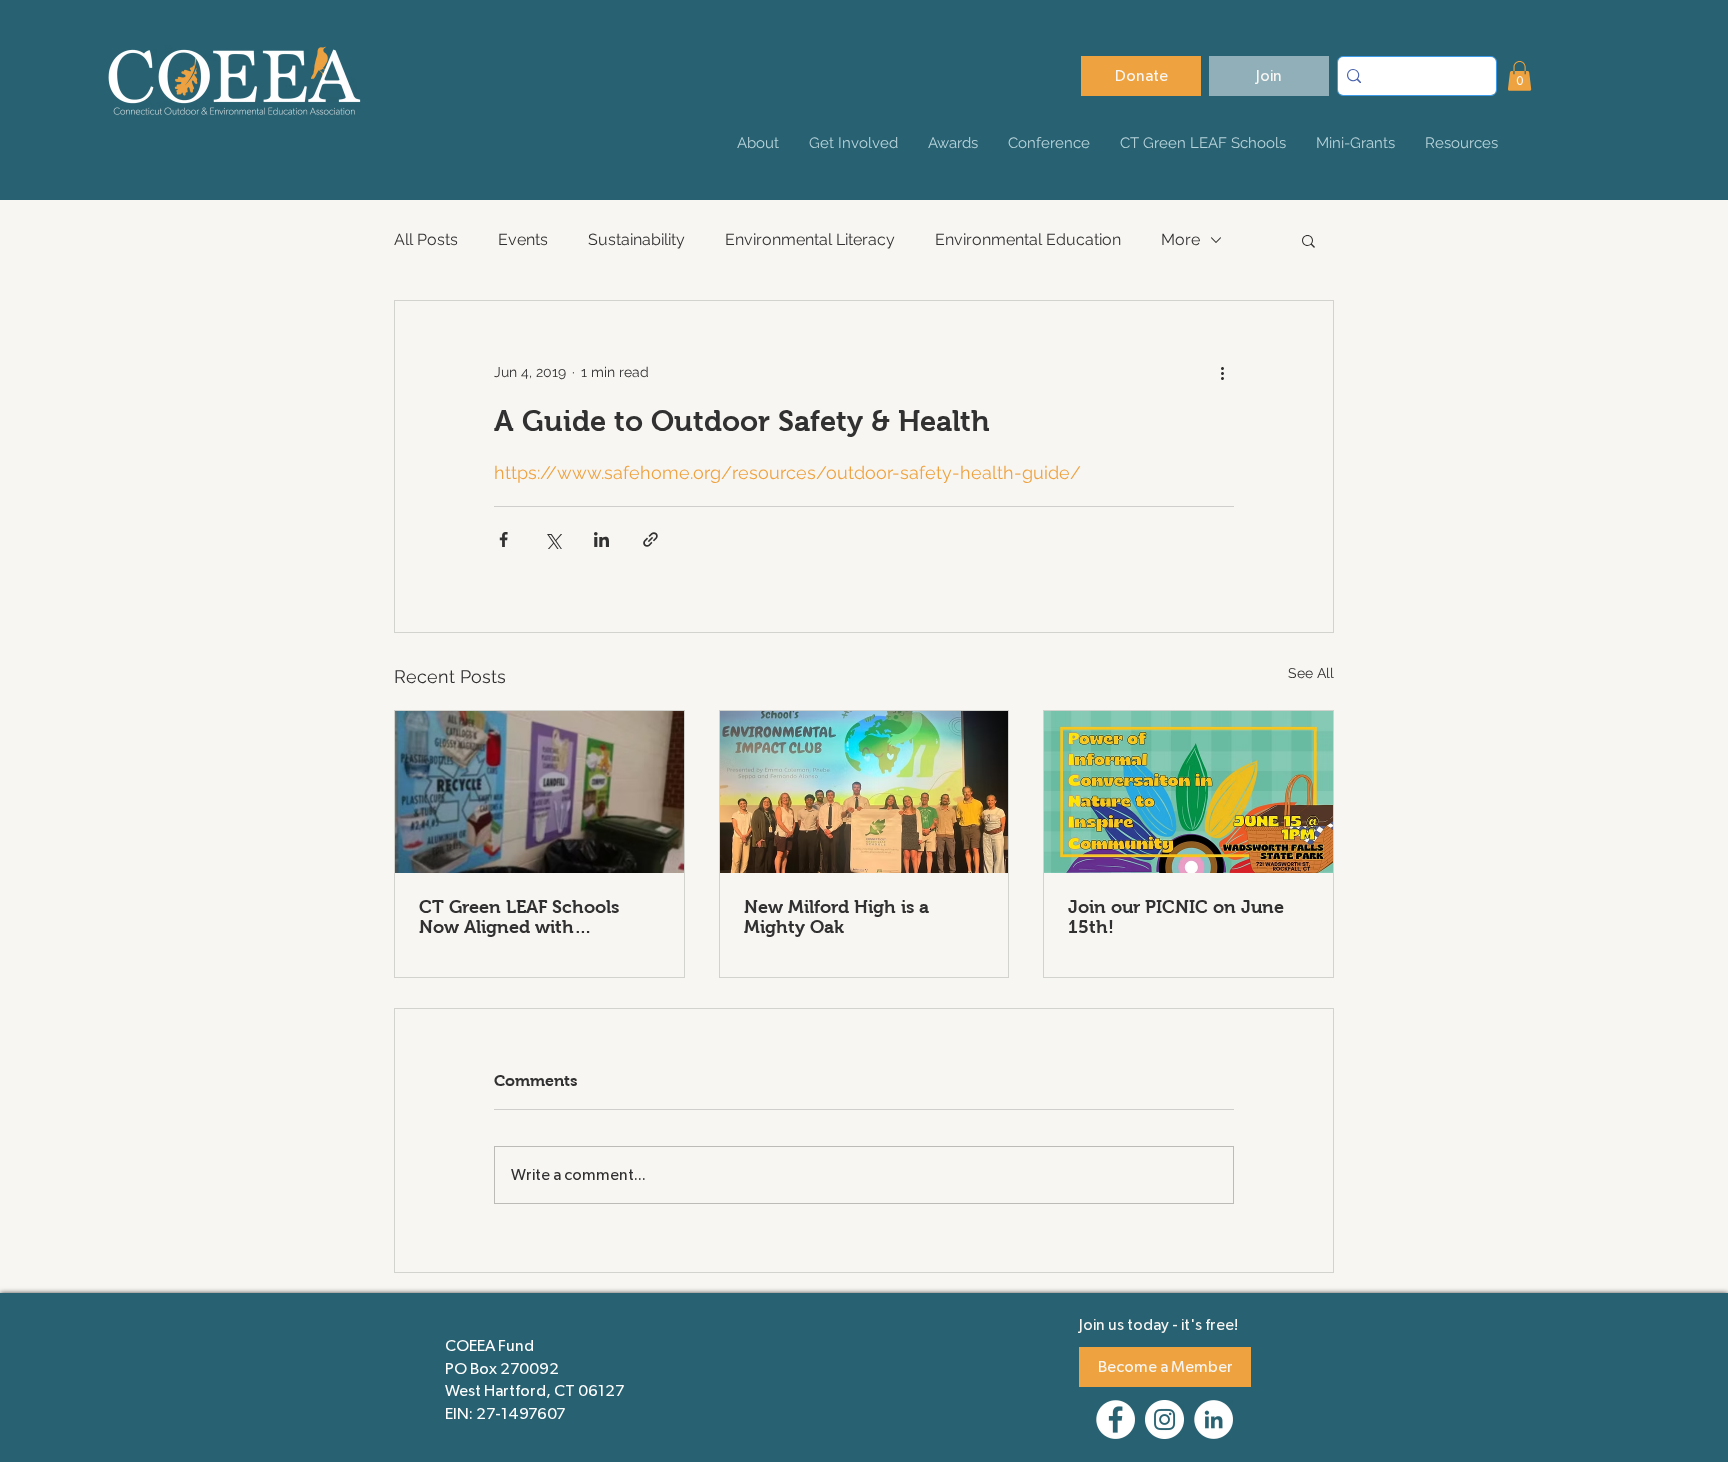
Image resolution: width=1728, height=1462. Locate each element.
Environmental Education (1028, 239)
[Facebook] (1115, 1419)
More (1180, 239)
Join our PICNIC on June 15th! (1176, 917)
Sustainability (636, 239)
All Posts (426, 239)
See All (1311, 673)
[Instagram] (1164, 1419)
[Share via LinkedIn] (601, 539)
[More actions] (1222, 373)
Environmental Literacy (810, 239)
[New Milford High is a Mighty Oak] (864, 792)
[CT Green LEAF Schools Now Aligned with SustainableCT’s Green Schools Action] (539, 792)
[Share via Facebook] (503, 539)
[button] (1519, 76)
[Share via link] (650, 539)
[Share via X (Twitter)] (552, 539)
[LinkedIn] (1213, 1419)
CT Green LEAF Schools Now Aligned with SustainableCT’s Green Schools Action (519, 917)
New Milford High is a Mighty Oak (836, 917)
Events (523, 239)
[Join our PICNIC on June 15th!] (1188, 792)
